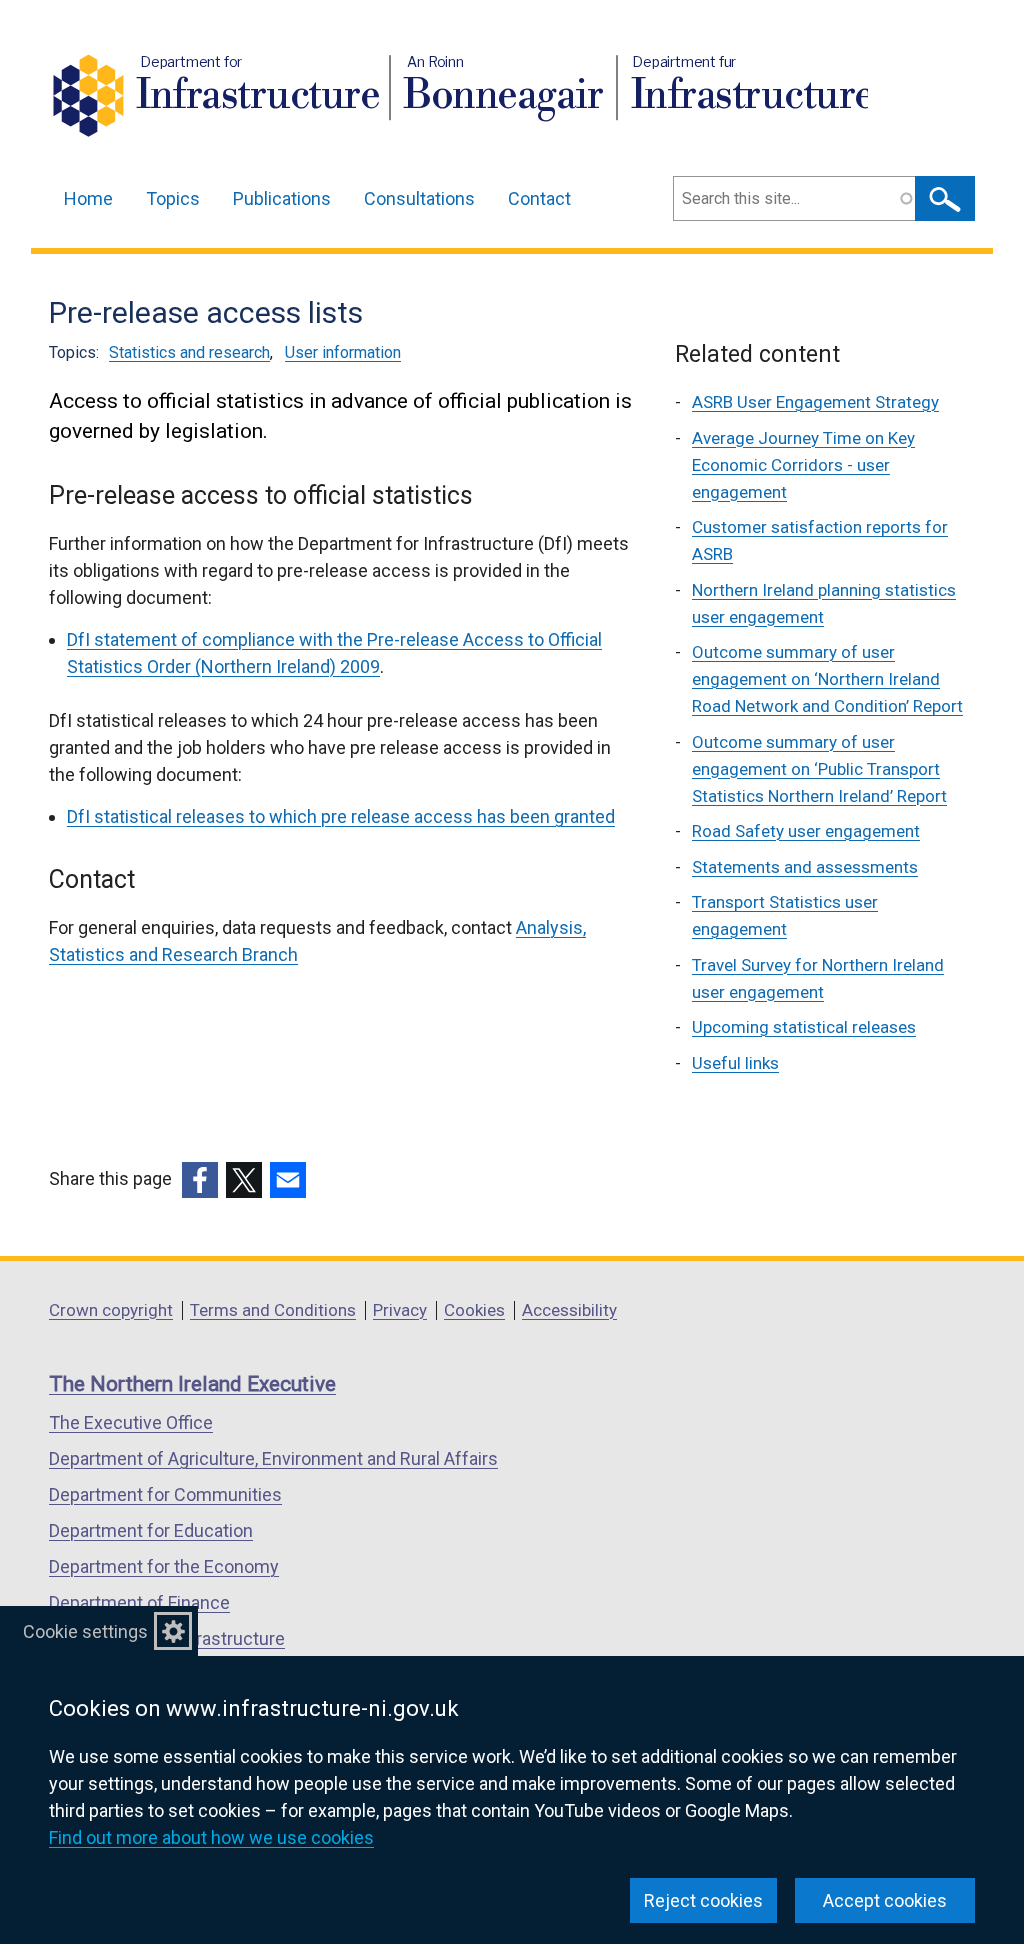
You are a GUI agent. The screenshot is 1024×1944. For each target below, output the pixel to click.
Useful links (735, 1063)
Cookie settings (85, 1631)
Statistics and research (189, 352)
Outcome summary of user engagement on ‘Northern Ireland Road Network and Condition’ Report (827, 679)
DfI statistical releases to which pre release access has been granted (341, 816)
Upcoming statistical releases (804, 1027)
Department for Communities (165, 1494)
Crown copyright (111, 1310)
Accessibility (569, 1310)
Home (88, 198)
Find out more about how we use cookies (211, 1837)
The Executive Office (131, 1422)
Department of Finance (139, 1602)
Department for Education (151, 1530)
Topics (173, 198)
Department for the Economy (164, 1566)
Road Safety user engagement (806, 831)
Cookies (474, 1310)
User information (343, 352)
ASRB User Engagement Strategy (815, 402)
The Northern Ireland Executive (192, 1384)
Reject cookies (703, 1900)
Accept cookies (885, 1900)
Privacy (400, 1310)
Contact (539, 198)
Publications (282, 198)
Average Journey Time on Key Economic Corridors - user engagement (803, 465)
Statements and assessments (805, 867)
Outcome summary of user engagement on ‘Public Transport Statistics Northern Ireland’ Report (819, 769)
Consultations (419, 198)
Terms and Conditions (273, 1310)
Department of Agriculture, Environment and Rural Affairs (273, 1458)
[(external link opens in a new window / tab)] (200, 1180)
